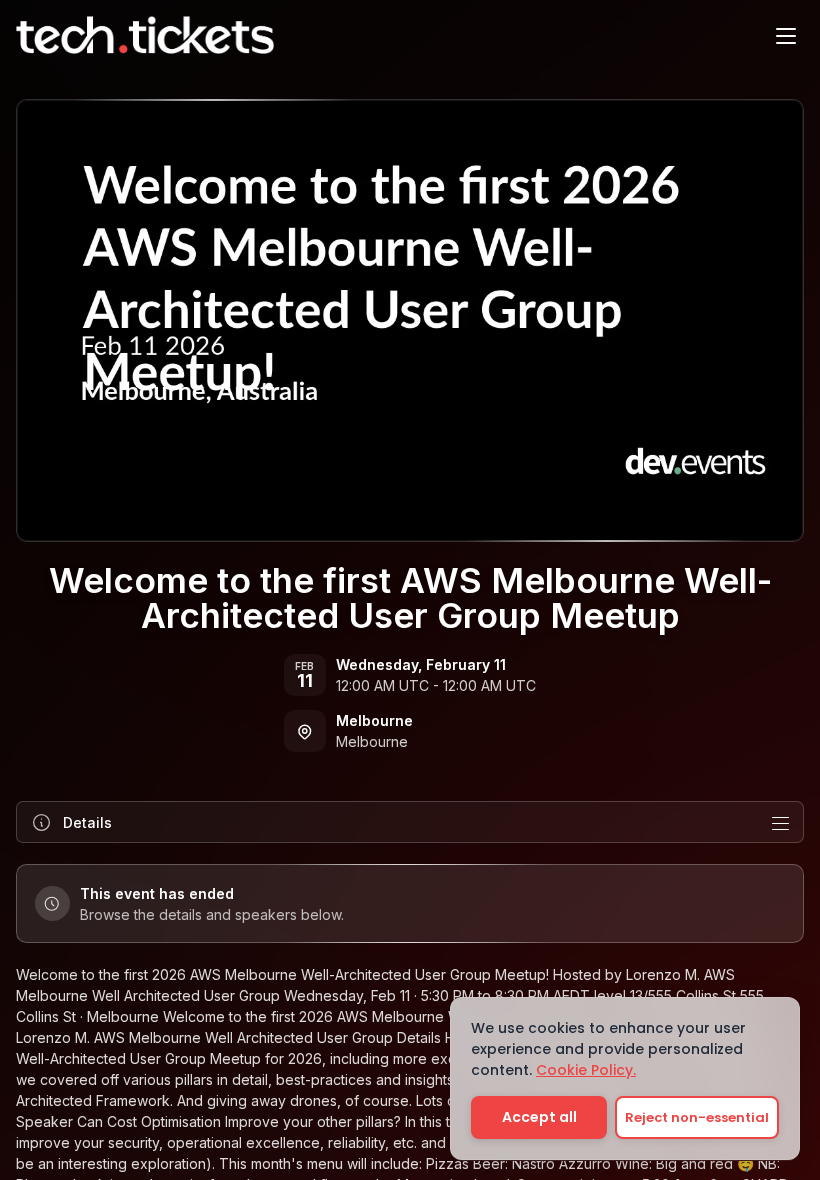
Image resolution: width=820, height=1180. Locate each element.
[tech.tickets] (145, 35)
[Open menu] (786, 35)
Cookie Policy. (586, 1070)
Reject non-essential (697, 1117)
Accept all (539, 1117)
